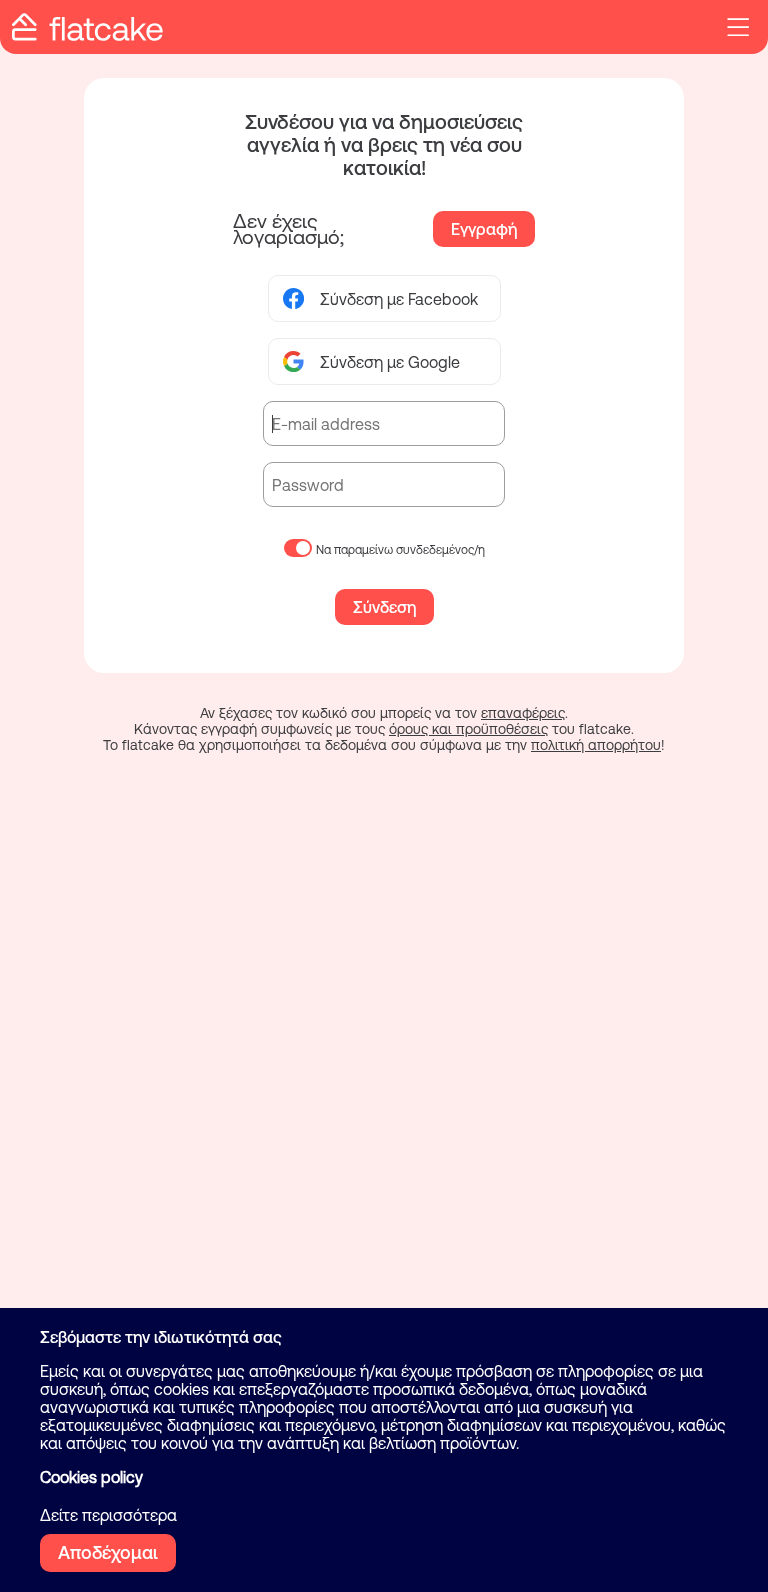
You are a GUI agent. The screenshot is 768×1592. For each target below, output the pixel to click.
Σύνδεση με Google (390, 362)
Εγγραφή (484, 229)
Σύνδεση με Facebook (399, 299)
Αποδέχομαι (108, 1552)
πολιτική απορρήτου (596, 745)
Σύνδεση (384, 607)
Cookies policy (91, 1477)
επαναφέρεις (523, 713)
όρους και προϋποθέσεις (468, 729)
